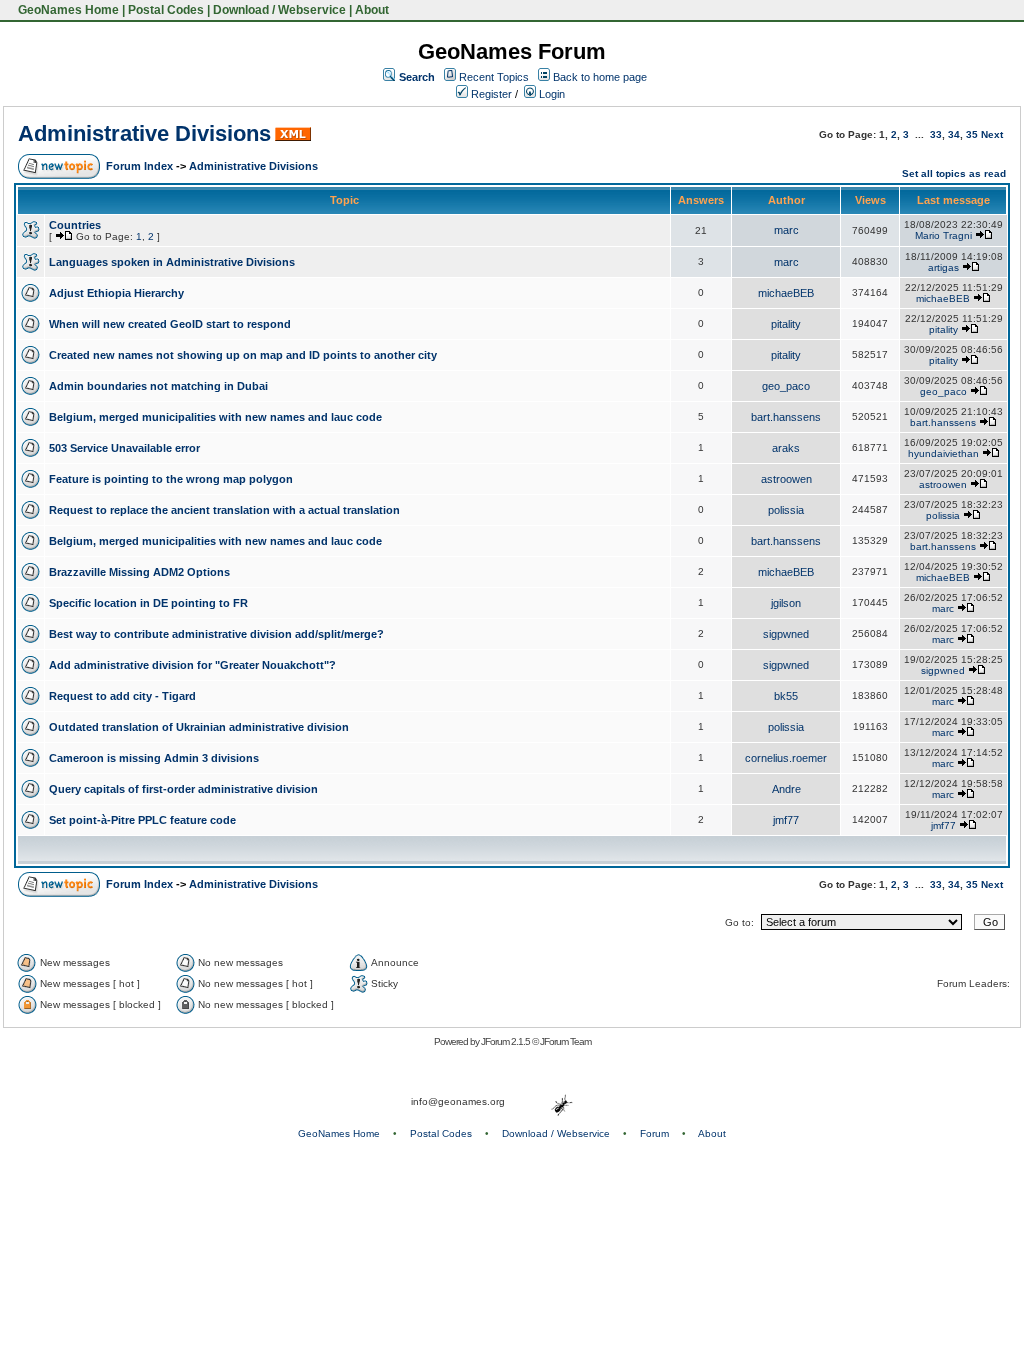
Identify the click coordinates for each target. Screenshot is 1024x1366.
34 (954, 134)
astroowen (786, 479)
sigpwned (786, 634)
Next (992, 134)
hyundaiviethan (943, 453)
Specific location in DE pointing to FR (148, 603)
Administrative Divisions (144, 133)
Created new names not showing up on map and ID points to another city (243, 355)
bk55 (786, 696)
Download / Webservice (279, 10)
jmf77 (786, 820)
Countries (75, 225)
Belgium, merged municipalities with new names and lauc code (215, 417)
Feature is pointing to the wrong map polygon (171, 479)
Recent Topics (494, 77)
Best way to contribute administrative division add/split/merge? (216, 634)
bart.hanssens (786, 417)
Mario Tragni (943, 235)
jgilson (786, 603)
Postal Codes (166, 10)
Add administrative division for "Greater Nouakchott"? (192, 665)
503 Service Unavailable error (124, 448)
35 (972, 134)
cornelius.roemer (786, 758)
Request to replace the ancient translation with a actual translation (224, 510)
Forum (654, 1133)
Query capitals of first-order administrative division (183, 789)
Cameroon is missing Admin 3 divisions (154, 758)
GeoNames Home (67, 10)
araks (786, 448)
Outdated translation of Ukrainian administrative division (199, 727)
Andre (786, 789)
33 (936, 134)
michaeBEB (786, 293)
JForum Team (565, 1041)
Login (550, 94)
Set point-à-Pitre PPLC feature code (142, 820)
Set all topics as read (954, 173)
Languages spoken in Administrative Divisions (172, 262)
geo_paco (786, 386)
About (372, 10)
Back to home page (600, 77)
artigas (943, 267)
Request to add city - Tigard (122, 696)
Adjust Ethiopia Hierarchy (116, 293)
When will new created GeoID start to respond (170, 324)
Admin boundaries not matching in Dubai (158, 386)
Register (490, 94)
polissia (786, 510)
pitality (786, 324)
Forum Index (139, 166)
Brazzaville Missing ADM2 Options (139, 572)
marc (786, 230)
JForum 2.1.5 (506, 1041)
